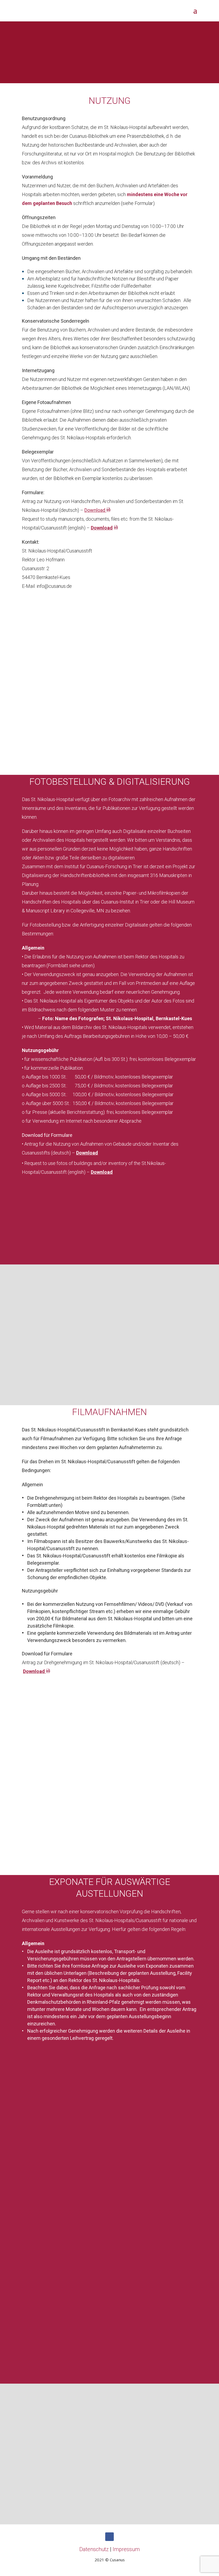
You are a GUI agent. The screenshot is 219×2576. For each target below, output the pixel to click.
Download (34, 1671)
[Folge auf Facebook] (109, 2537)
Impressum (126, 2549)
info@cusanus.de (54, 586)
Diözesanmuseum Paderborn (159, 2285)
